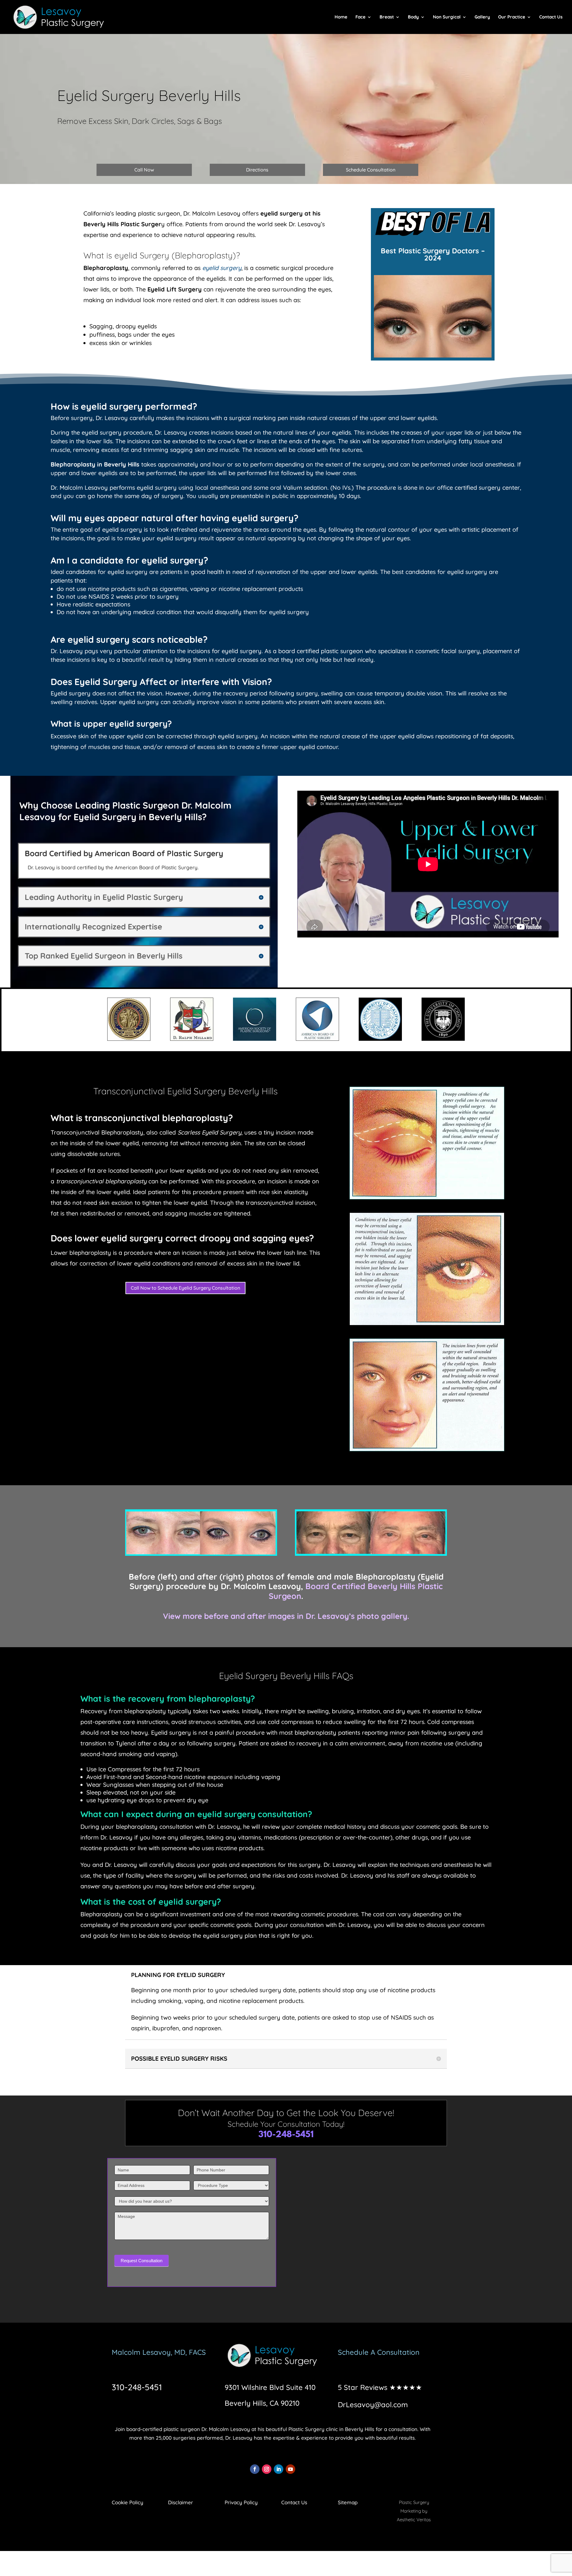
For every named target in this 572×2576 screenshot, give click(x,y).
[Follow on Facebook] (255, 2469)
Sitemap (348, 2502)
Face (360, 17)
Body (413, 17)
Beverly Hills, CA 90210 (262, 2403)
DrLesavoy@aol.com (373, 2405)
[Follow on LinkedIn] (279, 2469)
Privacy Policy (241, 2502)
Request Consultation (142, 2261)
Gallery (482, 17)
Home (341, 17)
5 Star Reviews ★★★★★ (380, 2387)
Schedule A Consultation (379, 2352)
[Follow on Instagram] (267, 2469)
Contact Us (551, 17)
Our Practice (512, 17)
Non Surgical (447, 17)
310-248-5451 (286, 2135)
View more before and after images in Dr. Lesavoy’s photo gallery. (286, 1616)
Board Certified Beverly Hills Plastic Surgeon (356, 1591)
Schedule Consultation (371, 170)
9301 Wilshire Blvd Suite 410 (270, 2387)
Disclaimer (181, 2502)
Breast (387, 17)
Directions (257, 170)
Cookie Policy (128, 2502)
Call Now (144, 170)
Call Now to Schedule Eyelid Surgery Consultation (185, 1288)
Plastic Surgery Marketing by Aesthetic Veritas (414, 2511)
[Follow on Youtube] (290, 2469)
